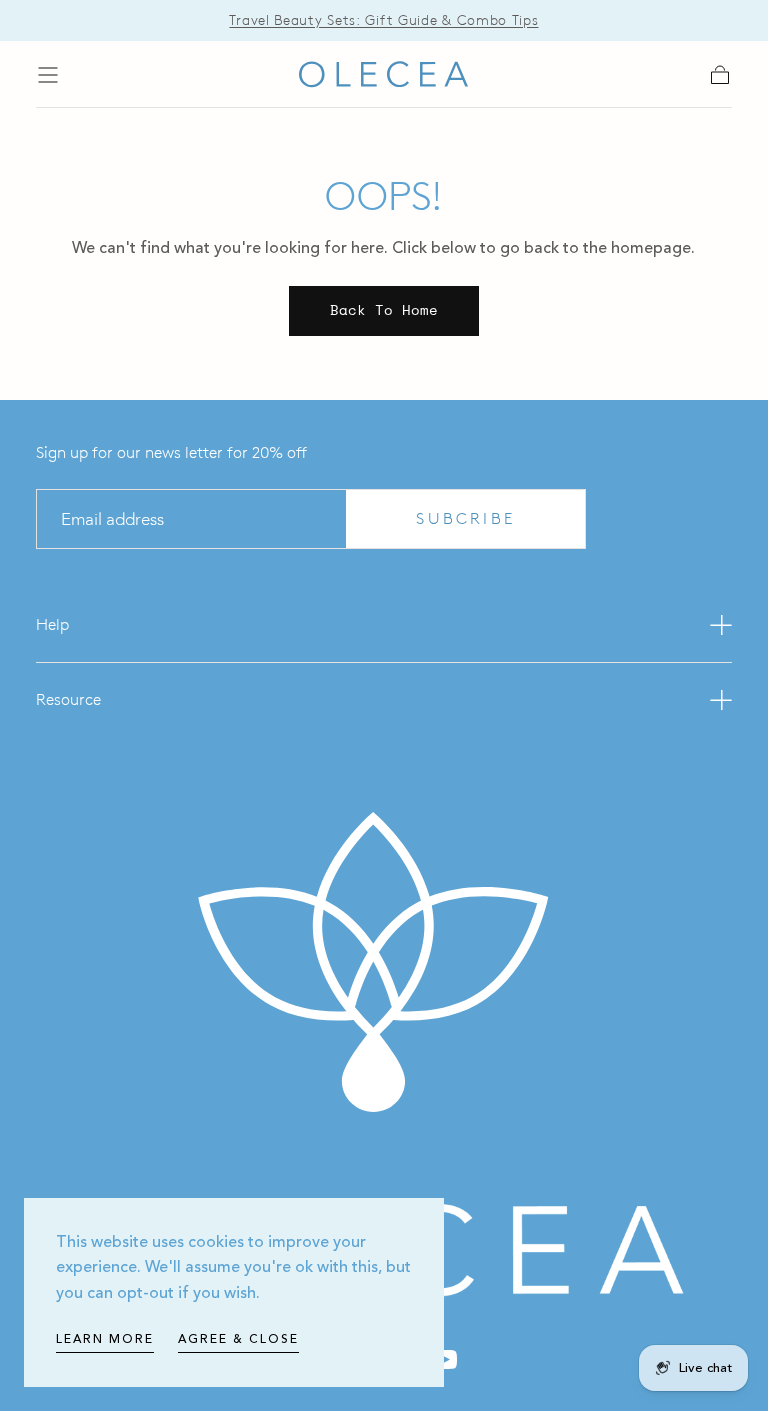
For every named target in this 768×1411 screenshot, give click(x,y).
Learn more (105, 1339)
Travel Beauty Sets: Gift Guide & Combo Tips (383, 20)
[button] (48, 75)
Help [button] (52, 624)
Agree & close (238, 1339)
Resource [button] (68, 699)
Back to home (384, 309)
